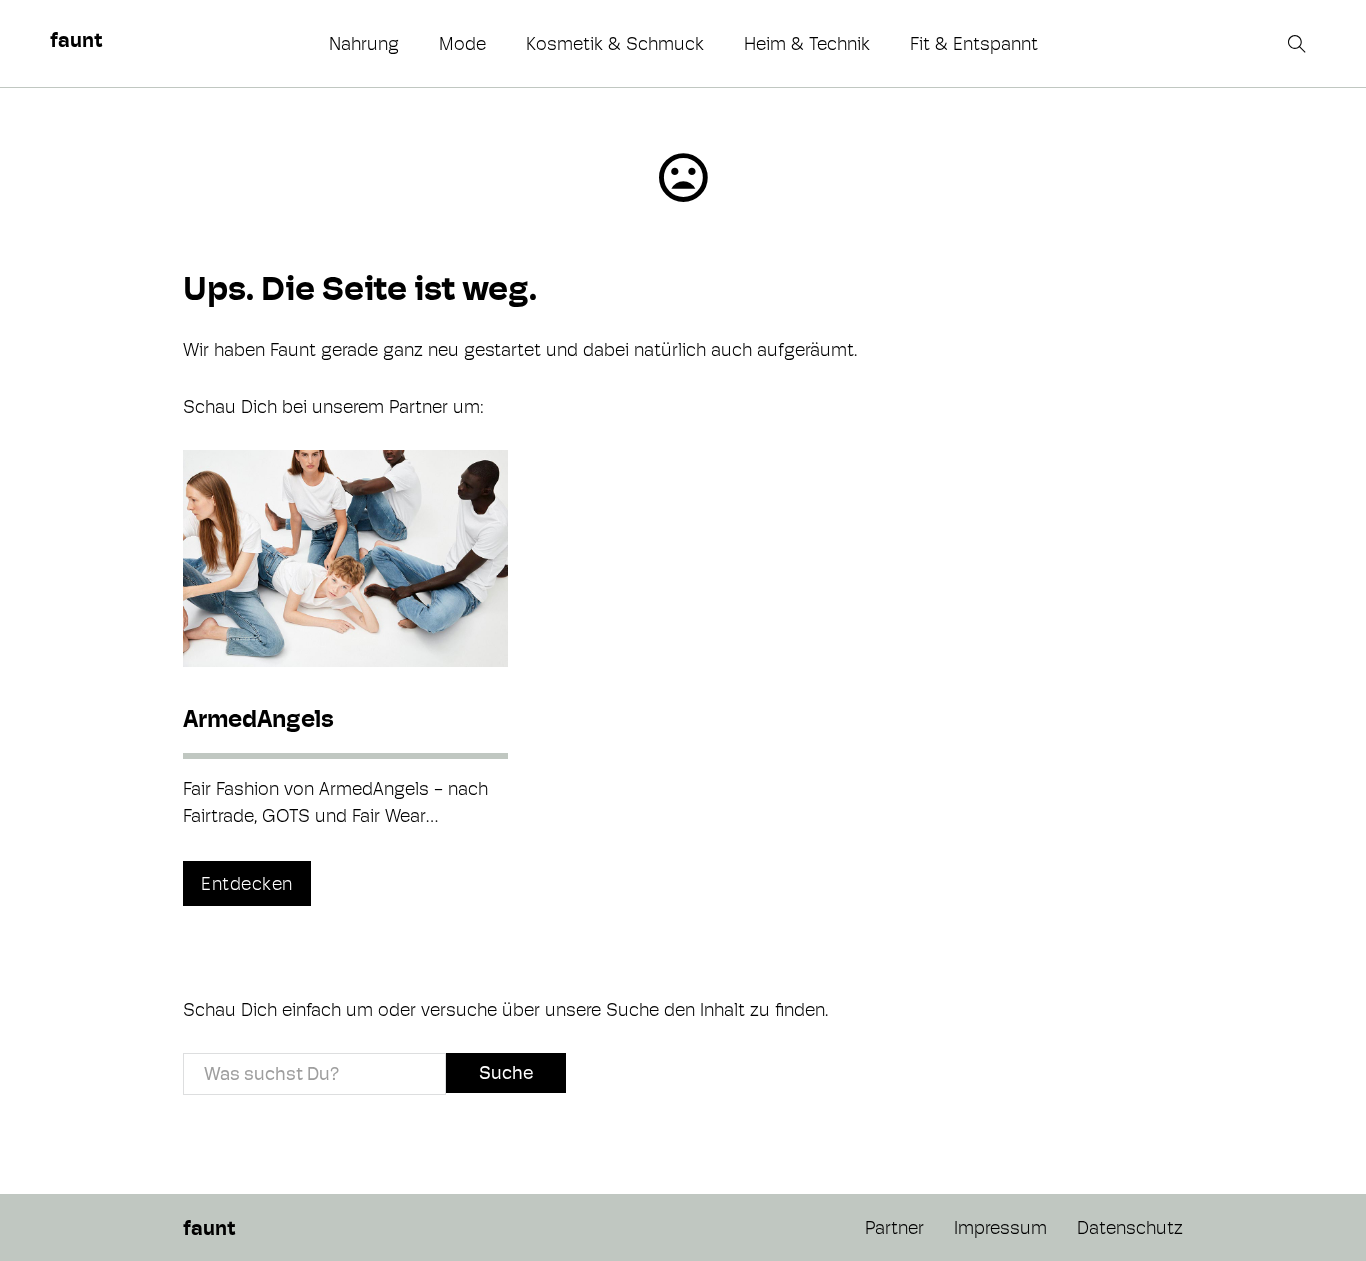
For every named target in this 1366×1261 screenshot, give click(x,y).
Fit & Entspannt (974, 43)
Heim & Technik (807, 43)
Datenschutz (1130, 1227)
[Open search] (1299, 44)
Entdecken (247, 883)
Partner (894, 1227)
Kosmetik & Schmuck (615, 43)
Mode (462, 43)
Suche (506, 1072)
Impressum (1000, 1227)
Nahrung (364, 43)
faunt (76, 40)
